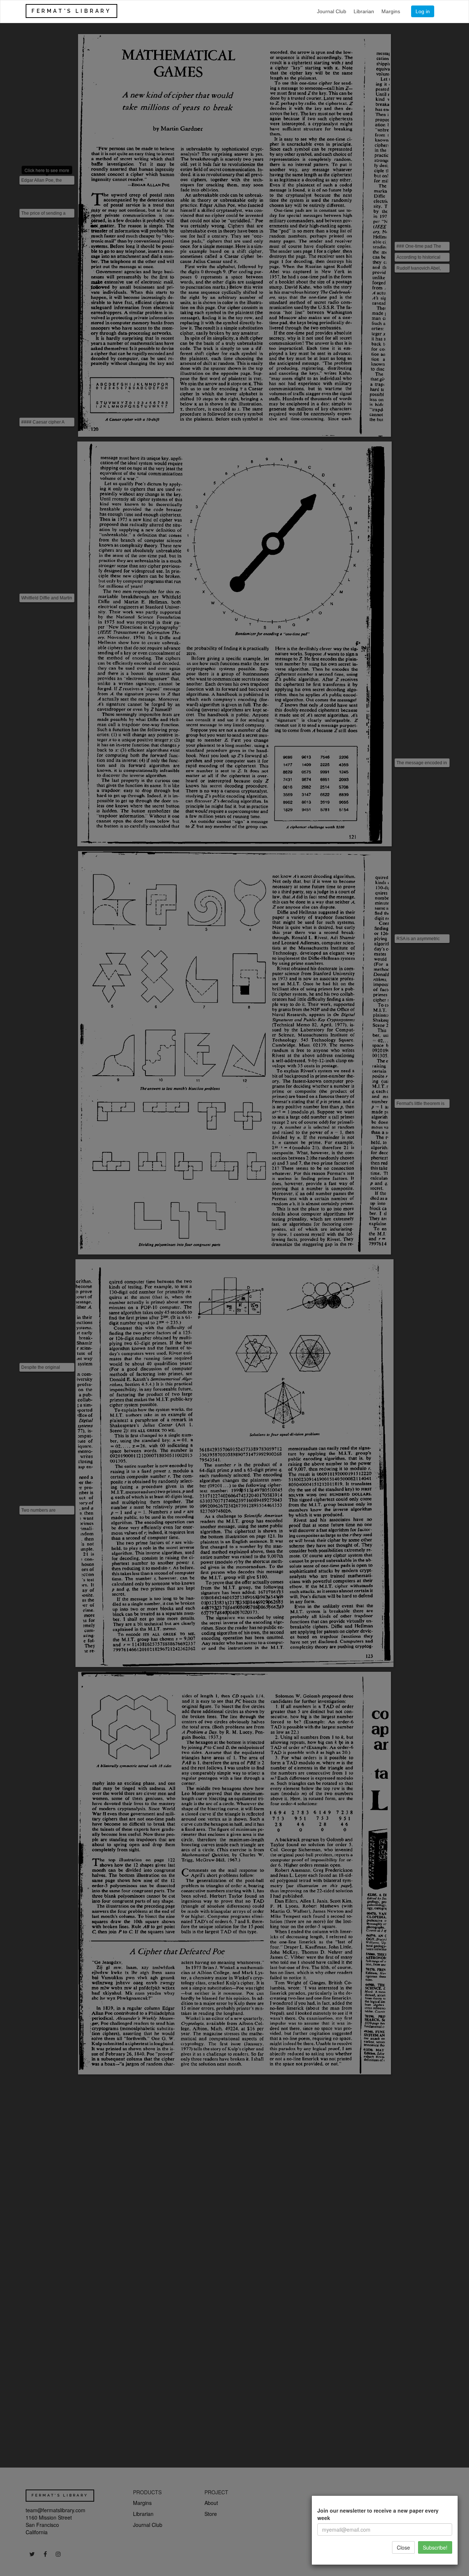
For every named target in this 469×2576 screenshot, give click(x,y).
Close (403, 2547)
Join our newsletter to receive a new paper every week (378, 2514)
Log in (423, 11)
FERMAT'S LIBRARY (71, 11)
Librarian (364, 11)
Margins (391, 11)
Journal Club (332, 11)
